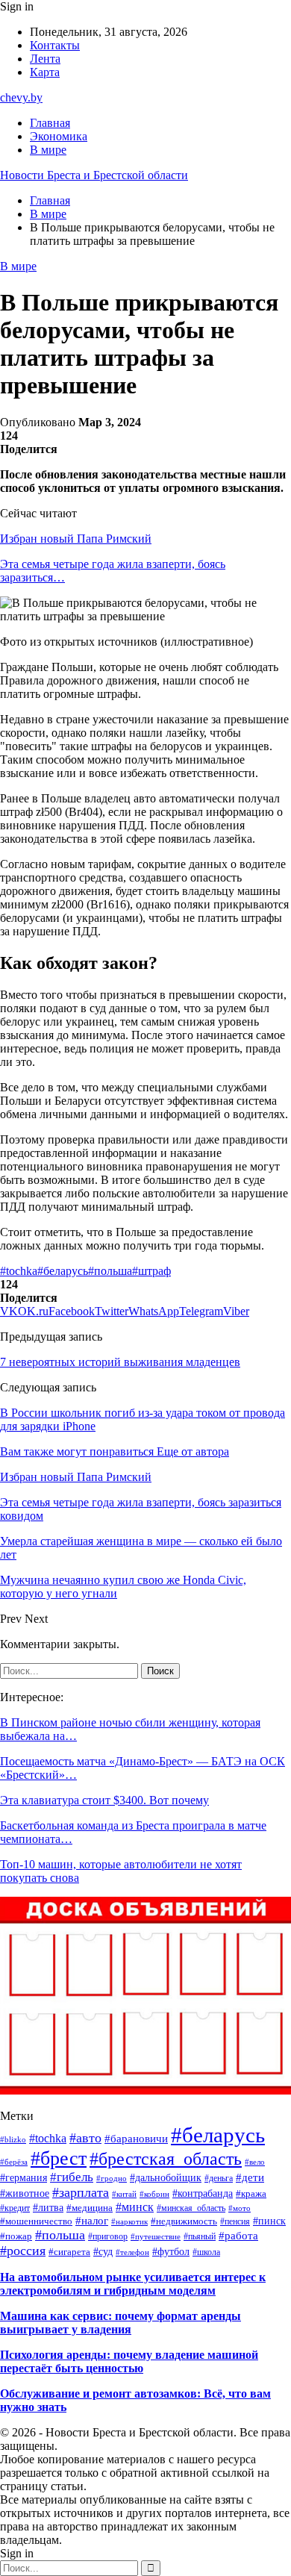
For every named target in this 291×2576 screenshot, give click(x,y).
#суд (103, 2251)
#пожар (16, 2236)
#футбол (171, 2251)
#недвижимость (184, 2221)
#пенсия (235, 2221)
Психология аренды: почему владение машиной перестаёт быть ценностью (129, 2361)
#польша (110, 1271)
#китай (124, 2194)
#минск (135, 2207)
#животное (25, 2193)
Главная (50, 123)
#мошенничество (36, 2221)
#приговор (108, 2236)
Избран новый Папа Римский (76, 539)
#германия (24, 2177)
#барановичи (136, 2138)
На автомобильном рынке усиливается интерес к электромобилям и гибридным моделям (133, 2284)
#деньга (219, 2178)
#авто (85, 2138)
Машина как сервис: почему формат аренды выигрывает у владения (121, 2323)
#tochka (19, 1271)
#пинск (269, 2221)
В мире (48, 150)
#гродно (112, 2178)
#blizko (13, 2139)
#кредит (15, 2208)
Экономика (59, 136)
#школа (206, 2252)
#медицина (90, 2208)
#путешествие (156, 2236)
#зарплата (81, 2192)
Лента (45, 59)
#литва (48, 2208)
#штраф (151, 1271)
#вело (255, 2162)
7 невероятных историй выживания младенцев (120, 1362)
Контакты (55, 45)
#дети (250, 2177)
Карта (45, 72)
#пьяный (200, 2236)
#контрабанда (203, 2193)
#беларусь (63, 1271)
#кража (251, 2194)
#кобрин (154, 2194)
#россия (23, 2251)
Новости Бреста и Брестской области (94, 175)
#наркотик (129, 2221)
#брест (59, 2158)
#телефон (132, 2252)
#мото (240, 2208)
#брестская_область (166, 2159)
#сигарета (69, 2252)
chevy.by (21, 97)
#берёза (14, 2162)
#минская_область (191, 2208)
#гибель (72, 2177)
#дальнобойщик (166, 2178)
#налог (92, 2221)
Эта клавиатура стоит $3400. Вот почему (104, 1800)
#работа (238, 2235)
